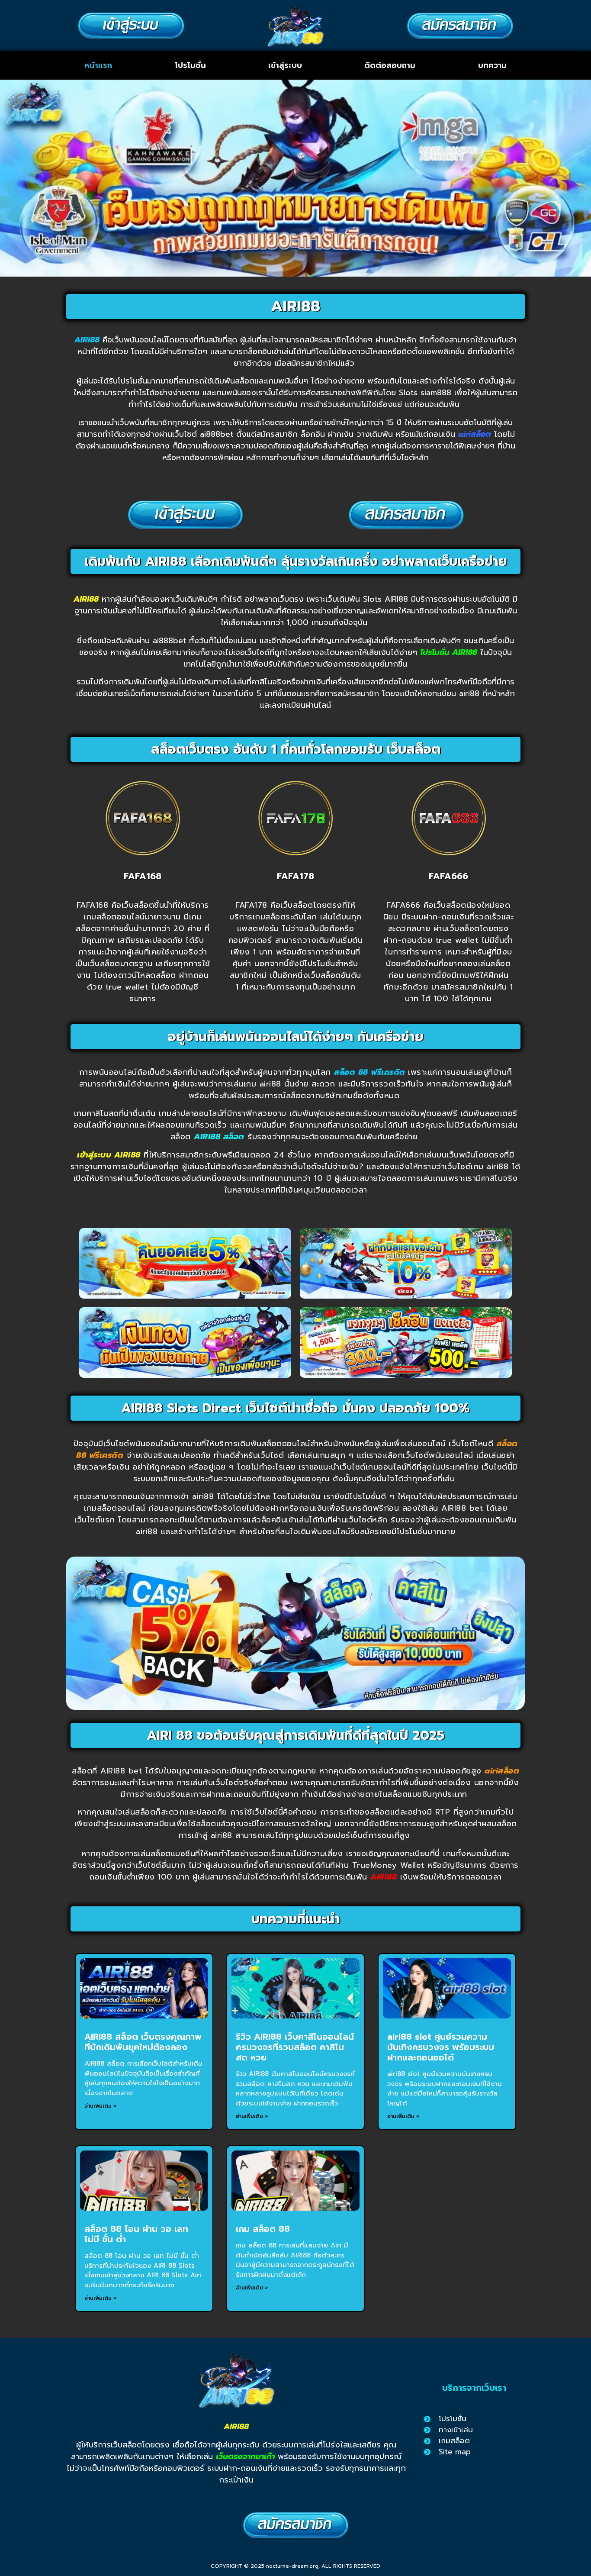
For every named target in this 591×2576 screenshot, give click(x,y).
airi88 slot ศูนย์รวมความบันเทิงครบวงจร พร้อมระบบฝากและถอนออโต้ (441, 2047)
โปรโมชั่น (190, 65)
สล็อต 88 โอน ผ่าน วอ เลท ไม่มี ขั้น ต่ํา (136, 2234)
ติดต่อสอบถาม (390, 65)
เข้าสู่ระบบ (285, 65)
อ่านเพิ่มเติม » (101, 2106)
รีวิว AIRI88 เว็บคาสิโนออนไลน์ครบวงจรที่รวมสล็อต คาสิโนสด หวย (295, 2047)
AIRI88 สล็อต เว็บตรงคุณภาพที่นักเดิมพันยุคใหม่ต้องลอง (143, 2042)
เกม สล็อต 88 (263, 2229)
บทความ (492, 65)
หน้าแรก (98, 65)
